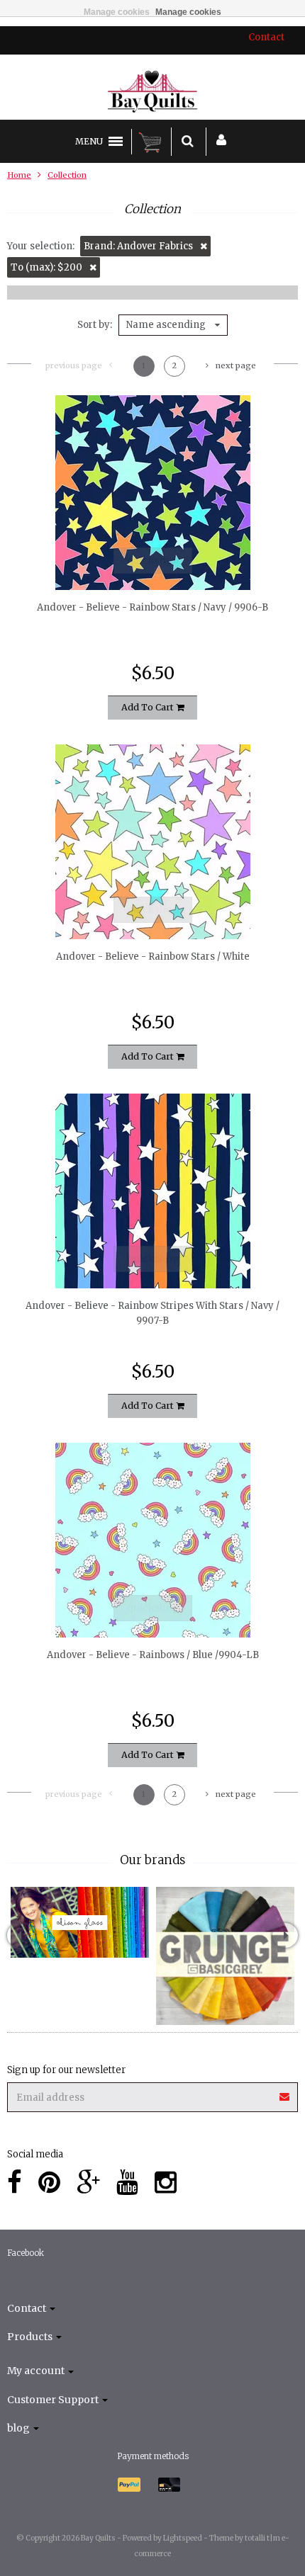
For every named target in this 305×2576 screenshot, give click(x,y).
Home (19, 175)
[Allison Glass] (80, 1922)
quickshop (153, 560)
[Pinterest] (49, 2183)
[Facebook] (15, 2183)
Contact (266, 37)
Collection (67, 175)
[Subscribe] (285, 2092)
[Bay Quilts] (153, 91)
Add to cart (149, 707)
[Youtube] (127, 2183)
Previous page (74, 365)
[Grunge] (225, 1956)
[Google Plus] (88, 2183)
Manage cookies (117, 12)
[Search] (188, 142)
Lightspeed (183, 2538)
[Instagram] (166, 2183)
